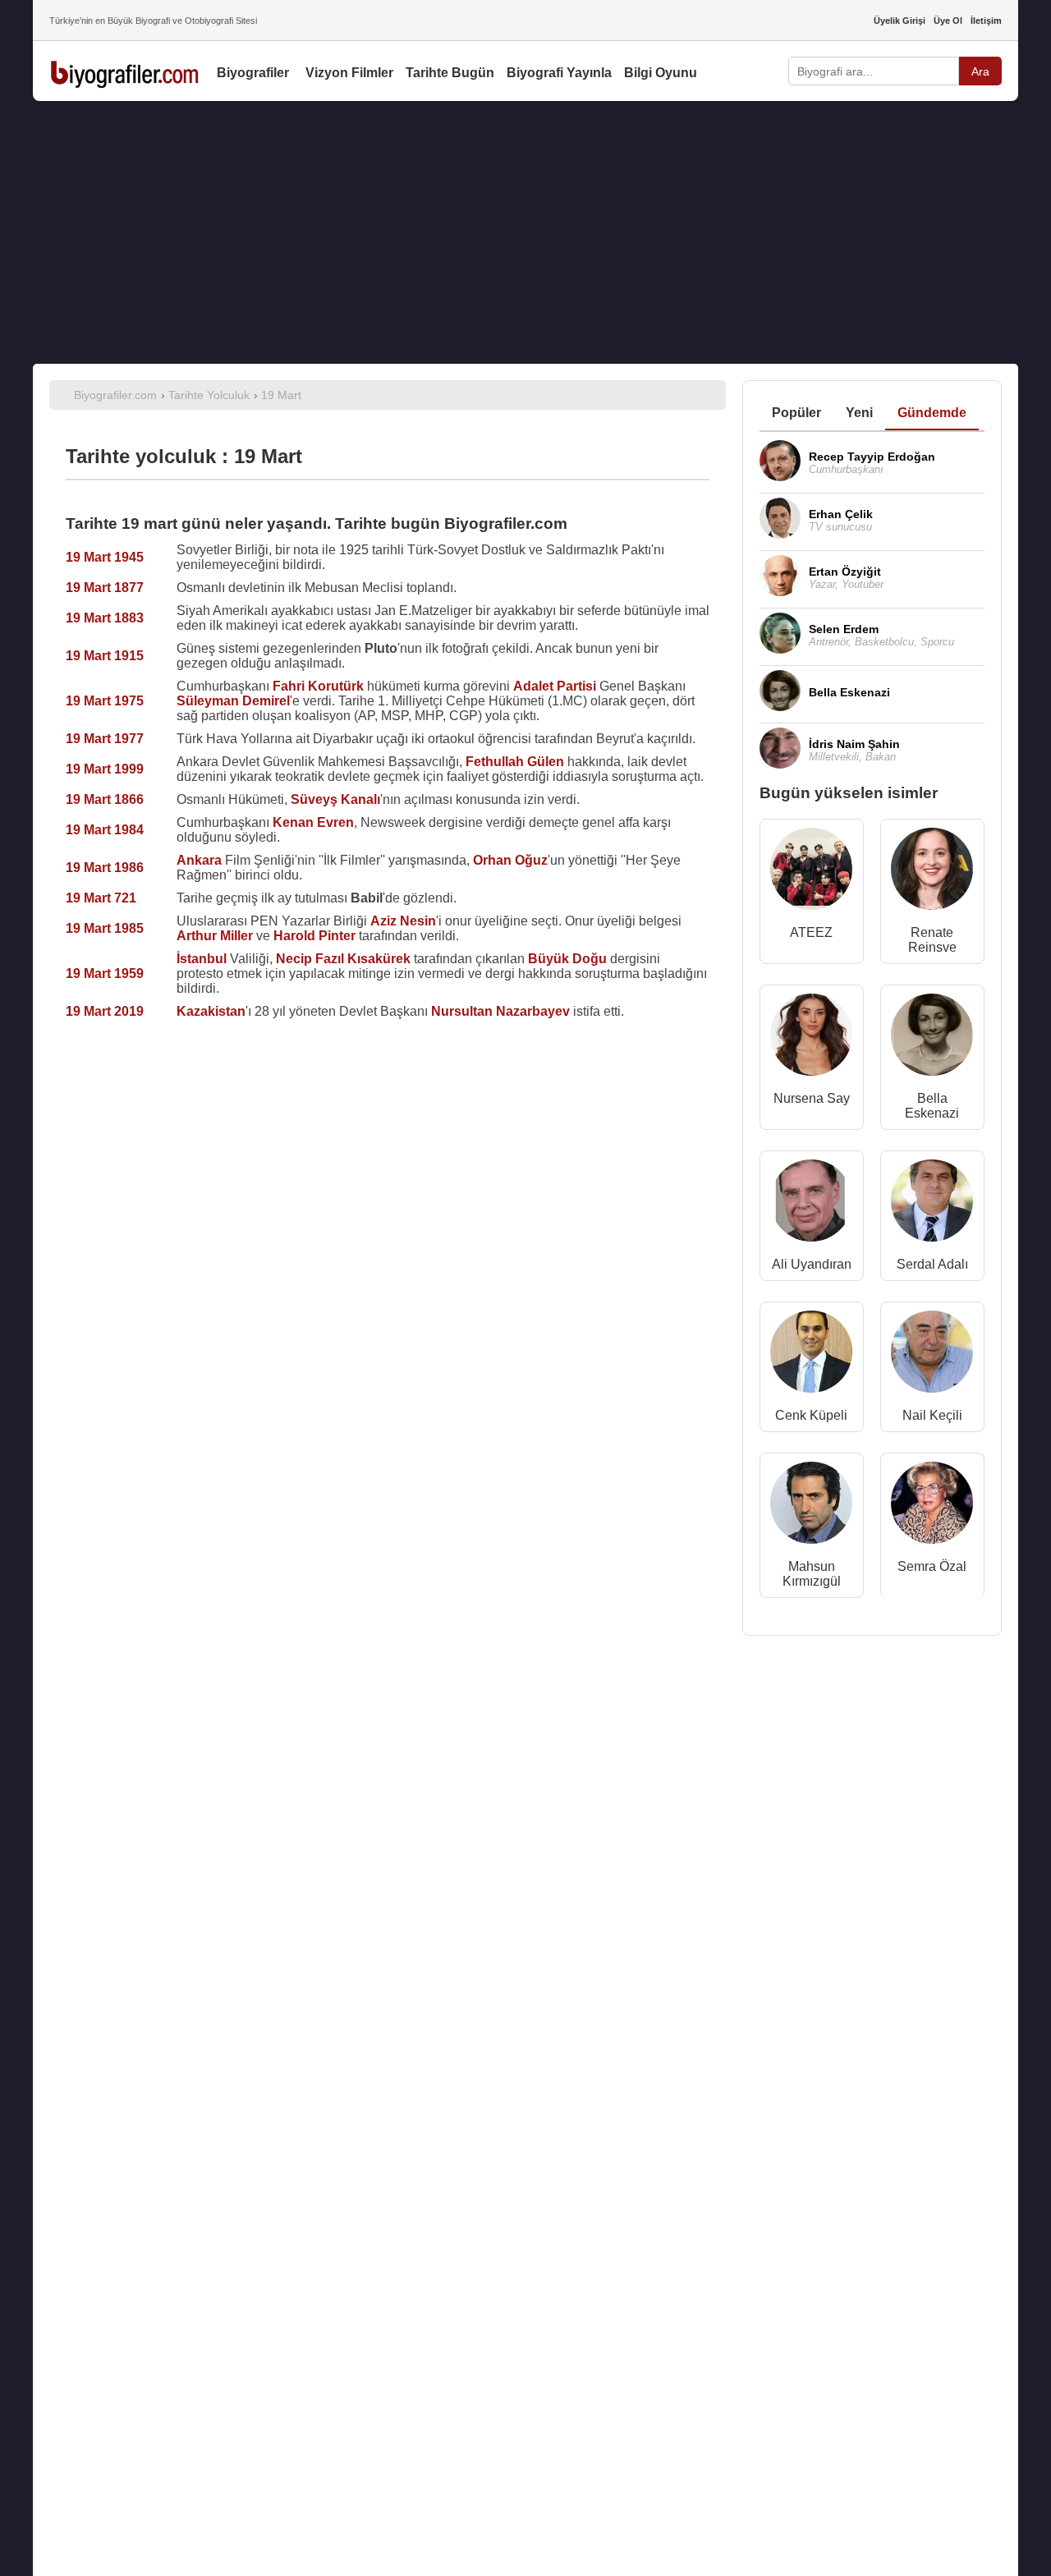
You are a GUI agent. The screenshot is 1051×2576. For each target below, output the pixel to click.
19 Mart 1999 (105, 769)
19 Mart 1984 (105, 830)
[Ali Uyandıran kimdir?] (811, 1204)
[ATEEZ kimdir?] (811, 872)
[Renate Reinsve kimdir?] (932, 872)
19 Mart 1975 (105, 701)
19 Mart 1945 (105, 557)
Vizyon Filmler (349, 73)
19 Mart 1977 (105, 739)
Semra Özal (932, 1566)
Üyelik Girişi (900, 21)
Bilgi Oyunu (661, 73)
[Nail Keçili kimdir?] (932, 1355)
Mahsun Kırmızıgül (812, 1574)
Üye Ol (948, 21)
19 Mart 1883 (105, 618)
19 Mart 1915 (105, 656)
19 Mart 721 (101, 898)
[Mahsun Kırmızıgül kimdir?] (811, 1506)
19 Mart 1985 (105, 928)
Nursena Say (812, 1098)
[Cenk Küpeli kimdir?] (811, 1355)
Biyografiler (253, 73)
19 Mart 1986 (105, 868)
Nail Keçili (932, 1415)
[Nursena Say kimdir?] (811, 1038)
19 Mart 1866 (105, 799)
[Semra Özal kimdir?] (932, 1506)
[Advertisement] (525, 232)
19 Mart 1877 (105, 588)
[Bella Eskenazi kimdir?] (932, 1038)
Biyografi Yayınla (559, 73)
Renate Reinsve (932, 940)
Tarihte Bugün (450, 73)
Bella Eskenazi (932, 1106)
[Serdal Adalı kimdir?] (932, 1204)
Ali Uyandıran (812, 1264)
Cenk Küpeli (811, 1415)
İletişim (986, 21)
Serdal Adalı (932, 1264)
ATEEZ (811, 932)
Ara (980, 71)
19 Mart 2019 (105, 1011)
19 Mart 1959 (105, 973)
